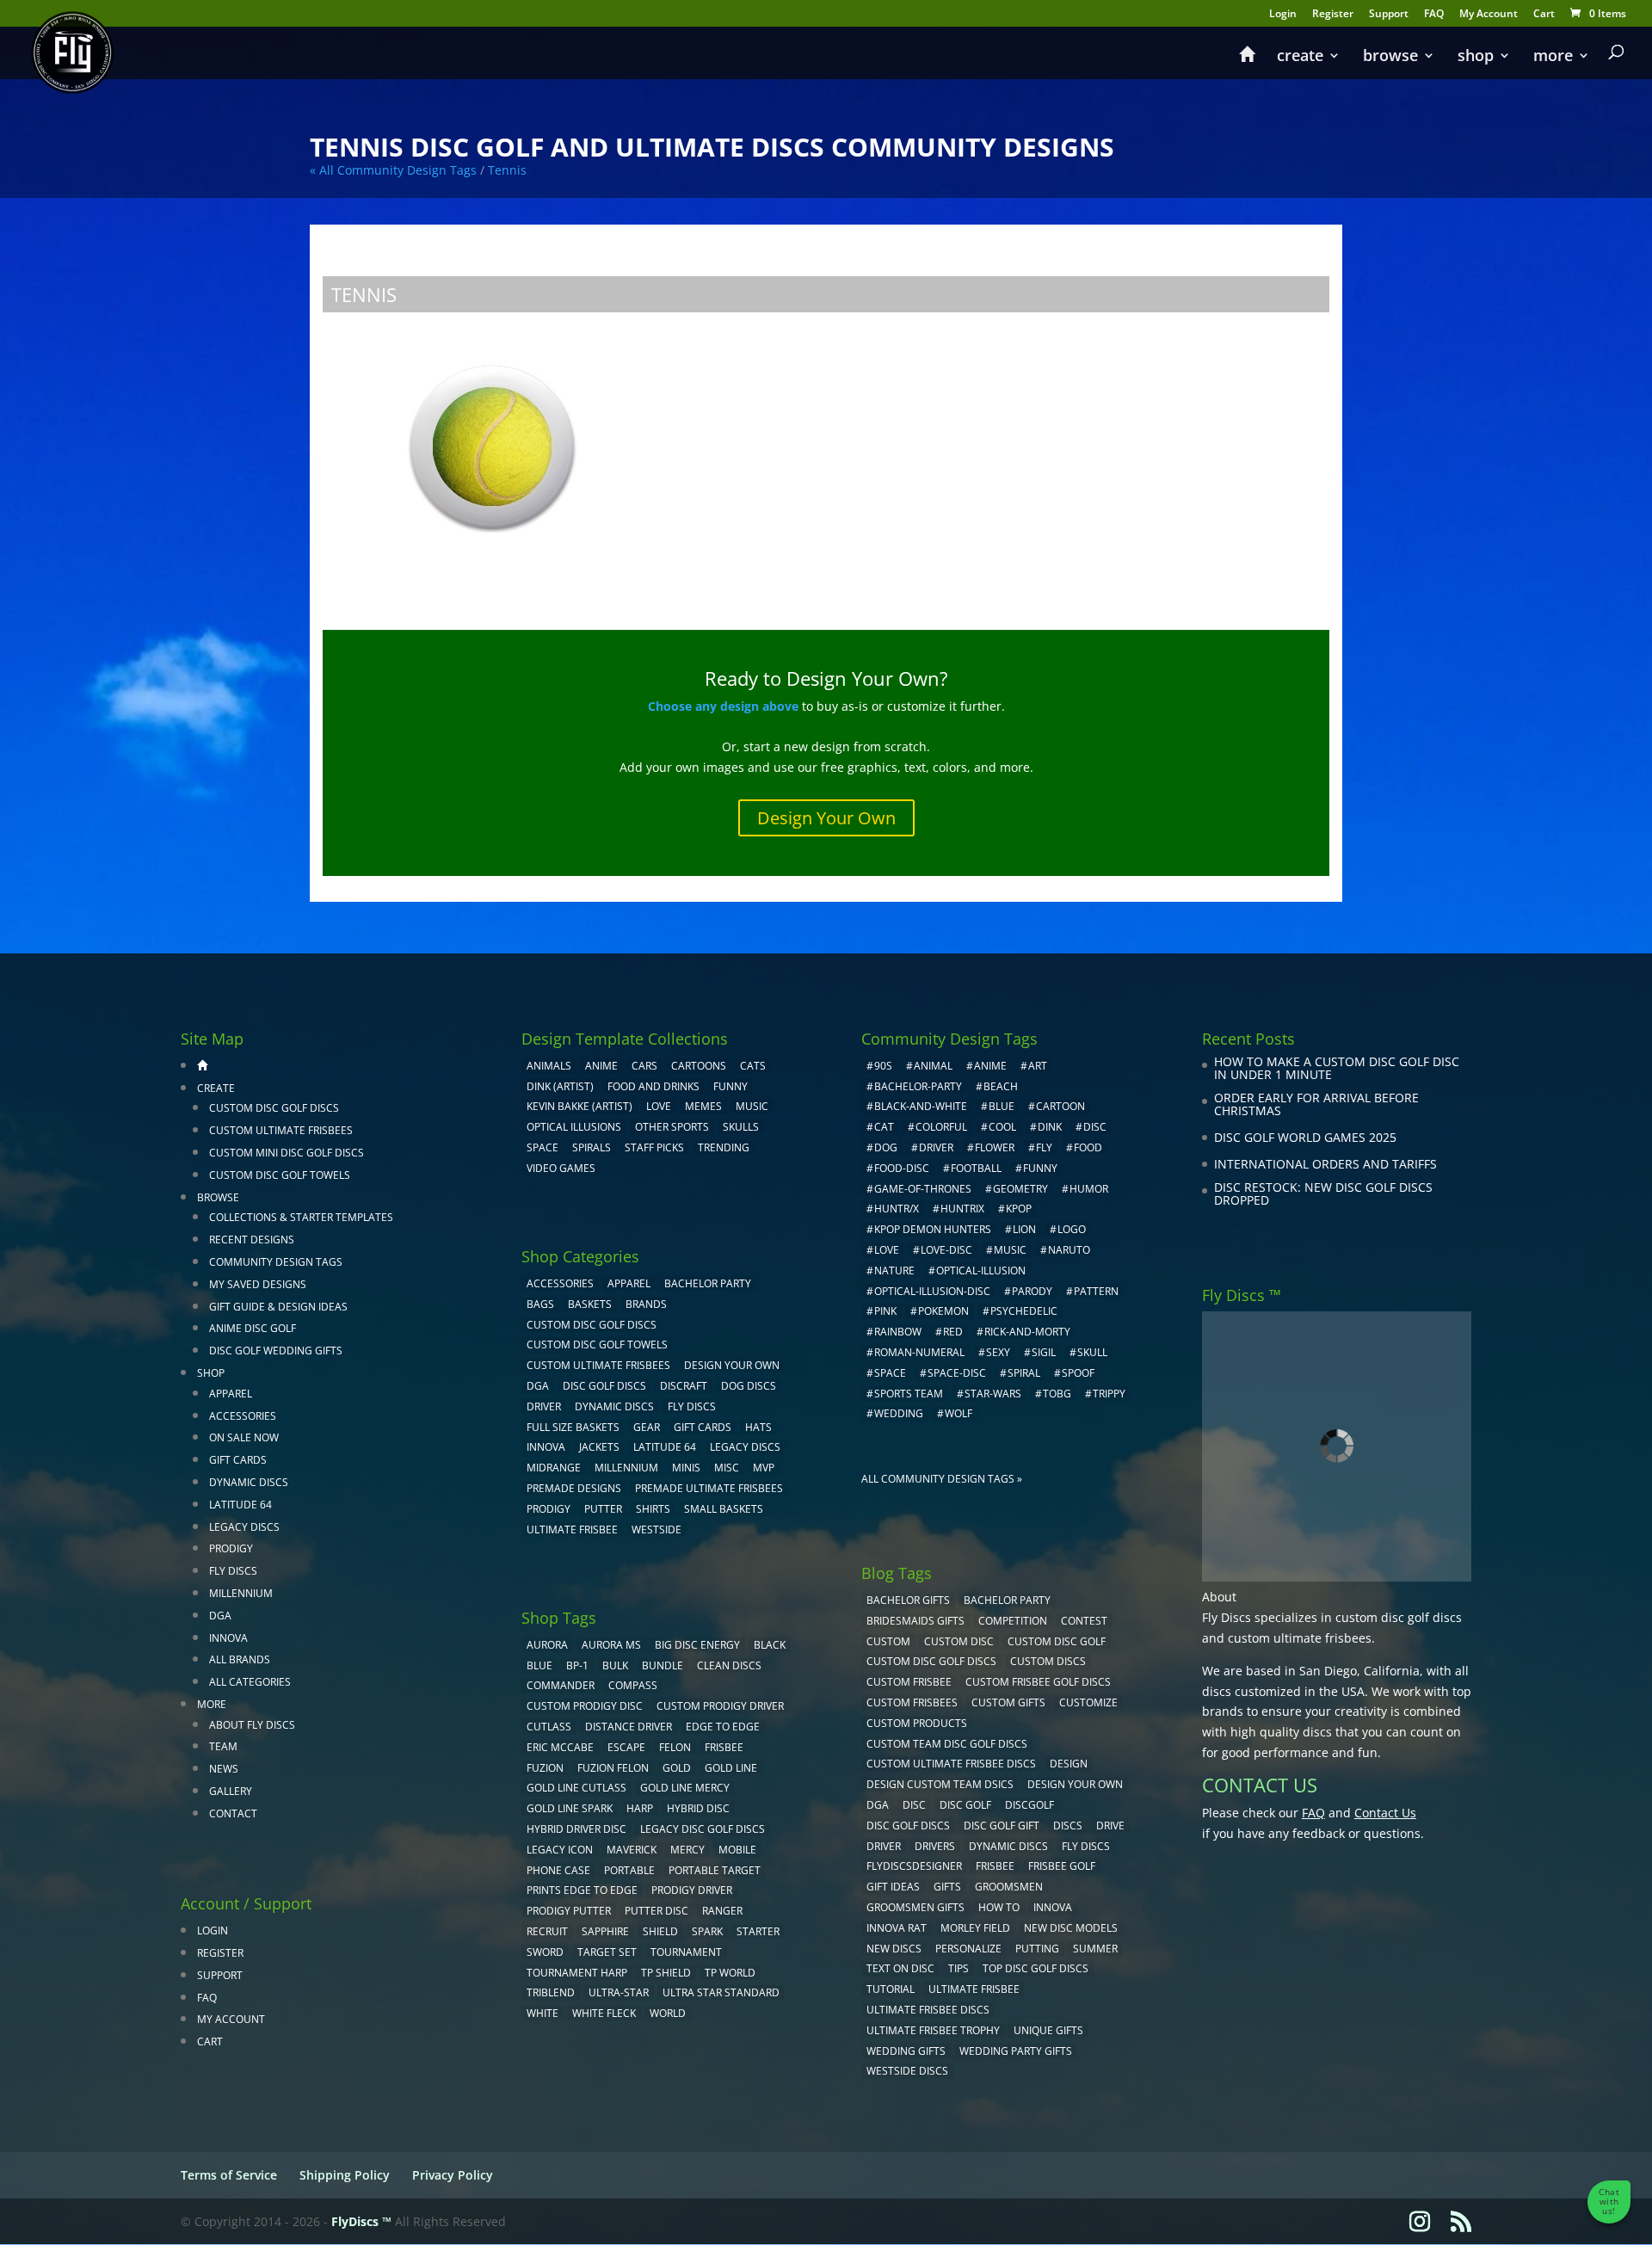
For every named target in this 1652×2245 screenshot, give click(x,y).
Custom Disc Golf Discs (274, 1108)
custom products (917, 1723)
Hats (758, 1427)
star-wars (993, 1394)
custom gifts (1008, 1702)
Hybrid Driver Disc (576, 1829)
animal (933, 1066)
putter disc (656, 1911)
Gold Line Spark (570, 1808)
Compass (633, 1685)
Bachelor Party (708, 1283)
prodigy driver (692, 1890)
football (976, 1168)
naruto (1069, 1250)
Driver (544, 1406)
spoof (1078, 1373)
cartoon (1060, 1106)
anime (990, 1066)
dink (1050, 1127)
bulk (615, 1665)
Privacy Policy (453, 2175)
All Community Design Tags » (942, 1479)
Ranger (722, 1911)
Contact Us (1385, 1813)
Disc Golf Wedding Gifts (276, 1351)
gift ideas (893, 1887)
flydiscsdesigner (914, 1866)
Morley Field (975, 1928)
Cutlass (549, 1727)
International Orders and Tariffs (1325, 1164)
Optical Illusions (574, 1127)
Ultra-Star (619, 1992)
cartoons (699, 1066)
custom (888, 1641)
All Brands (240, 1659)
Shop (1476, 57)
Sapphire (605, 1931)
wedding (899, 1413)
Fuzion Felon (613, 1768)
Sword (545, 1952)
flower (995, 1147)
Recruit (547, 1931)
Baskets (590, 1304)
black (770, 1645)
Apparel (231, 1394)
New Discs (894, 1949)
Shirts (653, 1509)
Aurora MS (611, 1645)
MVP (764, 1468)
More (1553, 57)
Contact (233, 1813)
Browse (1390, 57)
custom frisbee (909, 1682)
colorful (941, 1127)
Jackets (599, 1447)
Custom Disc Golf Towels (280, 1175)
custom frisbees (912, 1702)
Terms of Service (229, 2175)
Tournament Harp (577, 1973)
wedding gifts (906, 2051)
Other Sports (672, 1127)
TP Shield (666, 1973)
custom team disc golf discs (947, 1744)
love (887, 1250)
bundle (663, 1665)
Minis (686, 1468)
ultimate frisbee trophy (933, 2030)
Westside (656, 1530)
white (542, 2013)
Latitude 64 (240, 1505)
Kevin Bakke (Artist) (579, 1106)
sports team (909, 1394)
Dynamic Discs (249, 1482)
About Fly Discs (252, 1725)
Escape (626, 1747)
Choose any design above (723, 706)
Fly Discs (233, 1571)
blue (539, 1665)
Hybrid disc (698, 1808)
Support (1389, 15)
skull (1092, 1352)
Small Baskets (724, 1509)
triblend (551, 1992)
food (1088, 1147)
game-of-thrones (923, 1189)
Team (223, 1746)
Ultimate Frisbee (572, 1530)
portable (629, 1870)
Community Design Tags (276, 1262)
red (953, 1332)
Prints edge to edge (582, 1890)
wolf (959, 1413)
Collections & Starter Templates (301, 1217)
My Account (1489, 15)
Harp (640, 1808)
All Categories (250, 1682)
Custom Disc (959, 1641)
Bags (540, 1304)
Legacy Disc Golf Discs (703, 1829)
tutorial (891, 1989)
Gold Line (731, 1768)
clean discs (729, 1665)
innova (1053, 1907)
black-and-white (921, 1106)
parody (1032, 1291)
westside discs (907, 2071)
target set (607, 1952)
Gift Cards (238, 1460)
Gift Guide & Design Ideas (278, 1307)
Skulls (741, 1127)
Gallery (231, 1791)
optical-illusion (981, 1271)
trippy (1109, 1394)
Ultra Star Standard (721, 1992)
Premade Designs (574, 1488)
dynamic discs (1008, 1846)
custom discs (1048, 1661)
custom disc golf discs (1399, 1617)
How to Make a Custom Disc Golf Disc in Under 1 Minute (1337, 1068)
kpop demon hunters (933, 1229)
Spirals (592, 1147)
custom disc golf (1057, 1641)
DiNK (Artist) (560, 1086)
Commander (561, 1685)
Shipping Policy (345, 2175)
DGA (220, 1616)
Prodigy (231, 1548)
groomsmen (1009, 1887)
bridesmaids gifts (915, 1621)
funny (1040, 1168)
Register (1333, 15)
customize (1088, 1702)
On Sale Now (244, 1437)
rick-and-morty (1027, 1332)
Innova (228, 1638)
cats (753, 1066)
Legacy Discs (244, 1527)
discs (1068, 1826)
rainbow (898, 1332)
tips (959, 1968)
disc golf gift (1002, 1826)
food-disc (902, 1168)
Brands (646, 1304)
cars (644, 1066)
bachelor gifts (908, 1600)
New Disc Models (1071, 1928)
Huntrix (962, 1209)
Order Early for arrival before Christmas (1316, 1104)
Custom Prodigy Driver (720, 1706)
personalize (968, 1949)
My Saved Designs (258, 1284)
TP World (730, 1973)
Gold (677, 1768)
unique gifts (1048, 2030)
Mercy (687, 1850)
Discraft (684, 1386)
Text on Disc (900, 1968)
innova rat (897, 1928)
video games (561, 1168)
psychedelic (1024, 1311)
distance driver (629, 1727)
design (1069, 1764)
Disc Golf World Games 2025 (1305, 1137)
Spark (707, 1931)
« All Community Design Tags (393, 170)
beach (1001, 1086)
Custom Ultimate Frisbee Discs (951, 1764)
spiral (1024, 1373)
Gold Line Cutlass (576, 1788)
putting (1037, 1949)
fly (1044, 1147)
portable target (715, 1870)
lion (1024, 1229)
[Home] (1247, 62)
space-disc (957, 1373)
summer (1095, 1949)
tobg (1057, 1394)
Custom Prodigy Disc (585, 1706)
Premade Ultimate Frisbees (709, 1488)
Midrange (554, 1468)
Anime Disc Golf (253, 1328)
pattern (1096, 1291)
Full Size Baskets (573, 1427)
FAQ (1434, 15)
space (890, 1373)
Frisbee (995, 1866)
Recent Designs (252, 1240)
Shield (660, 1931)
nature (894, 1271)
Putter (603, 1509)
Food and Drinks (653, 1086)
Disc (914, 1805)
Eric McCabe (560, 1747)
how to (999, 1907)
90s (883, 1066)
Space (542, 1147)
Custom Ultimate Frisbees (281, 1130)
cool (1002, 1127)
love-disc (946, 1250)
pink (885, 1311)
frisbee (724, 1747)
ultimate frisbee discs (928, 2010)
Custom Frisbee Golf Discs (1038, 1682)
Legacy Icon (560, 1850)
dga (878, 1805)
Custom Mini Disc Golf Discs (287, 1153)
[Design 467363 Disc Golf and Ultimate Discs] (492, 453)
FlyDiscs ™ (361, 2221)
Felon (675, 1747)
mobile (737, 1850)
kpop (1019, 1209)
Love (659, 1106)
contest (1084, 1621)
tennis (507, 170)
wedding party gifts (1016, 2051)
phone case (558, 1870)
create (1300, 57)
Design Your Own (826, 818)
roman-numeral (919, 1352)
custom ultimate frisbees (1300, 1638)
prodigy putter (569, 1911)
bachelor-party (918, 1086)
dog (886, 1147)
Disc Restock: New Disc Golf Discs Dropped (1323, 1194)
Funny (730, 1086)
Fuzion (545, 1768)
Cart (1544, 15)
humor (1089, 1189)
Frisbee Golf (1062, 1866)
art (1038, 1066)
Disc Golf (965, 1805)
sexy (998, 1352)
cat (884, 1127)
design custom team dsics (940, 1784)
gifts (947, 1887)
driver (936, 1147)
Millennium (241, 1593)
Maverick (632, 1850)
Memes (703, 1106)
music (752, 1106)
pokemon (943, 1311)
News (224, 1769)
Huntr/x (897, 1209)
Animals (549, 1066)
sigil (1044, 1352)
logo (1072, 1229)
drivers (935, 1846)
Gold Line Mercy (685, 1788)
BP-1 (577, 1665)
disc (1095, 1127)
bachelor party (1007, 1600)
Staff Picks (654, 1147)
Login (1283, 15)
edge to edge (723, 1727)
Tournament (686, 1952)
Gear (647, 1427)
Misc (727, 1468)
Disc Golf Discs (604, 1386)
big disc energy (697, 1645)
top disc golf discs (1036, 1968)
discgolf (1029, 1805)
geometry (1020, 1189)
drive (1110, 1826)
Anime (601, 1066)
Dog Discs (749, 1386)
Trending (724, 1147)
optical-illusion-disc (932, 1291)
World (668, 2013)
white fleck (604, 2013)
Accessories (243, 1416)
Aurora (547, 1645)
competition (1013, 1621)
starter (758, 1931)
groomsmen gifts (915, 1907)
